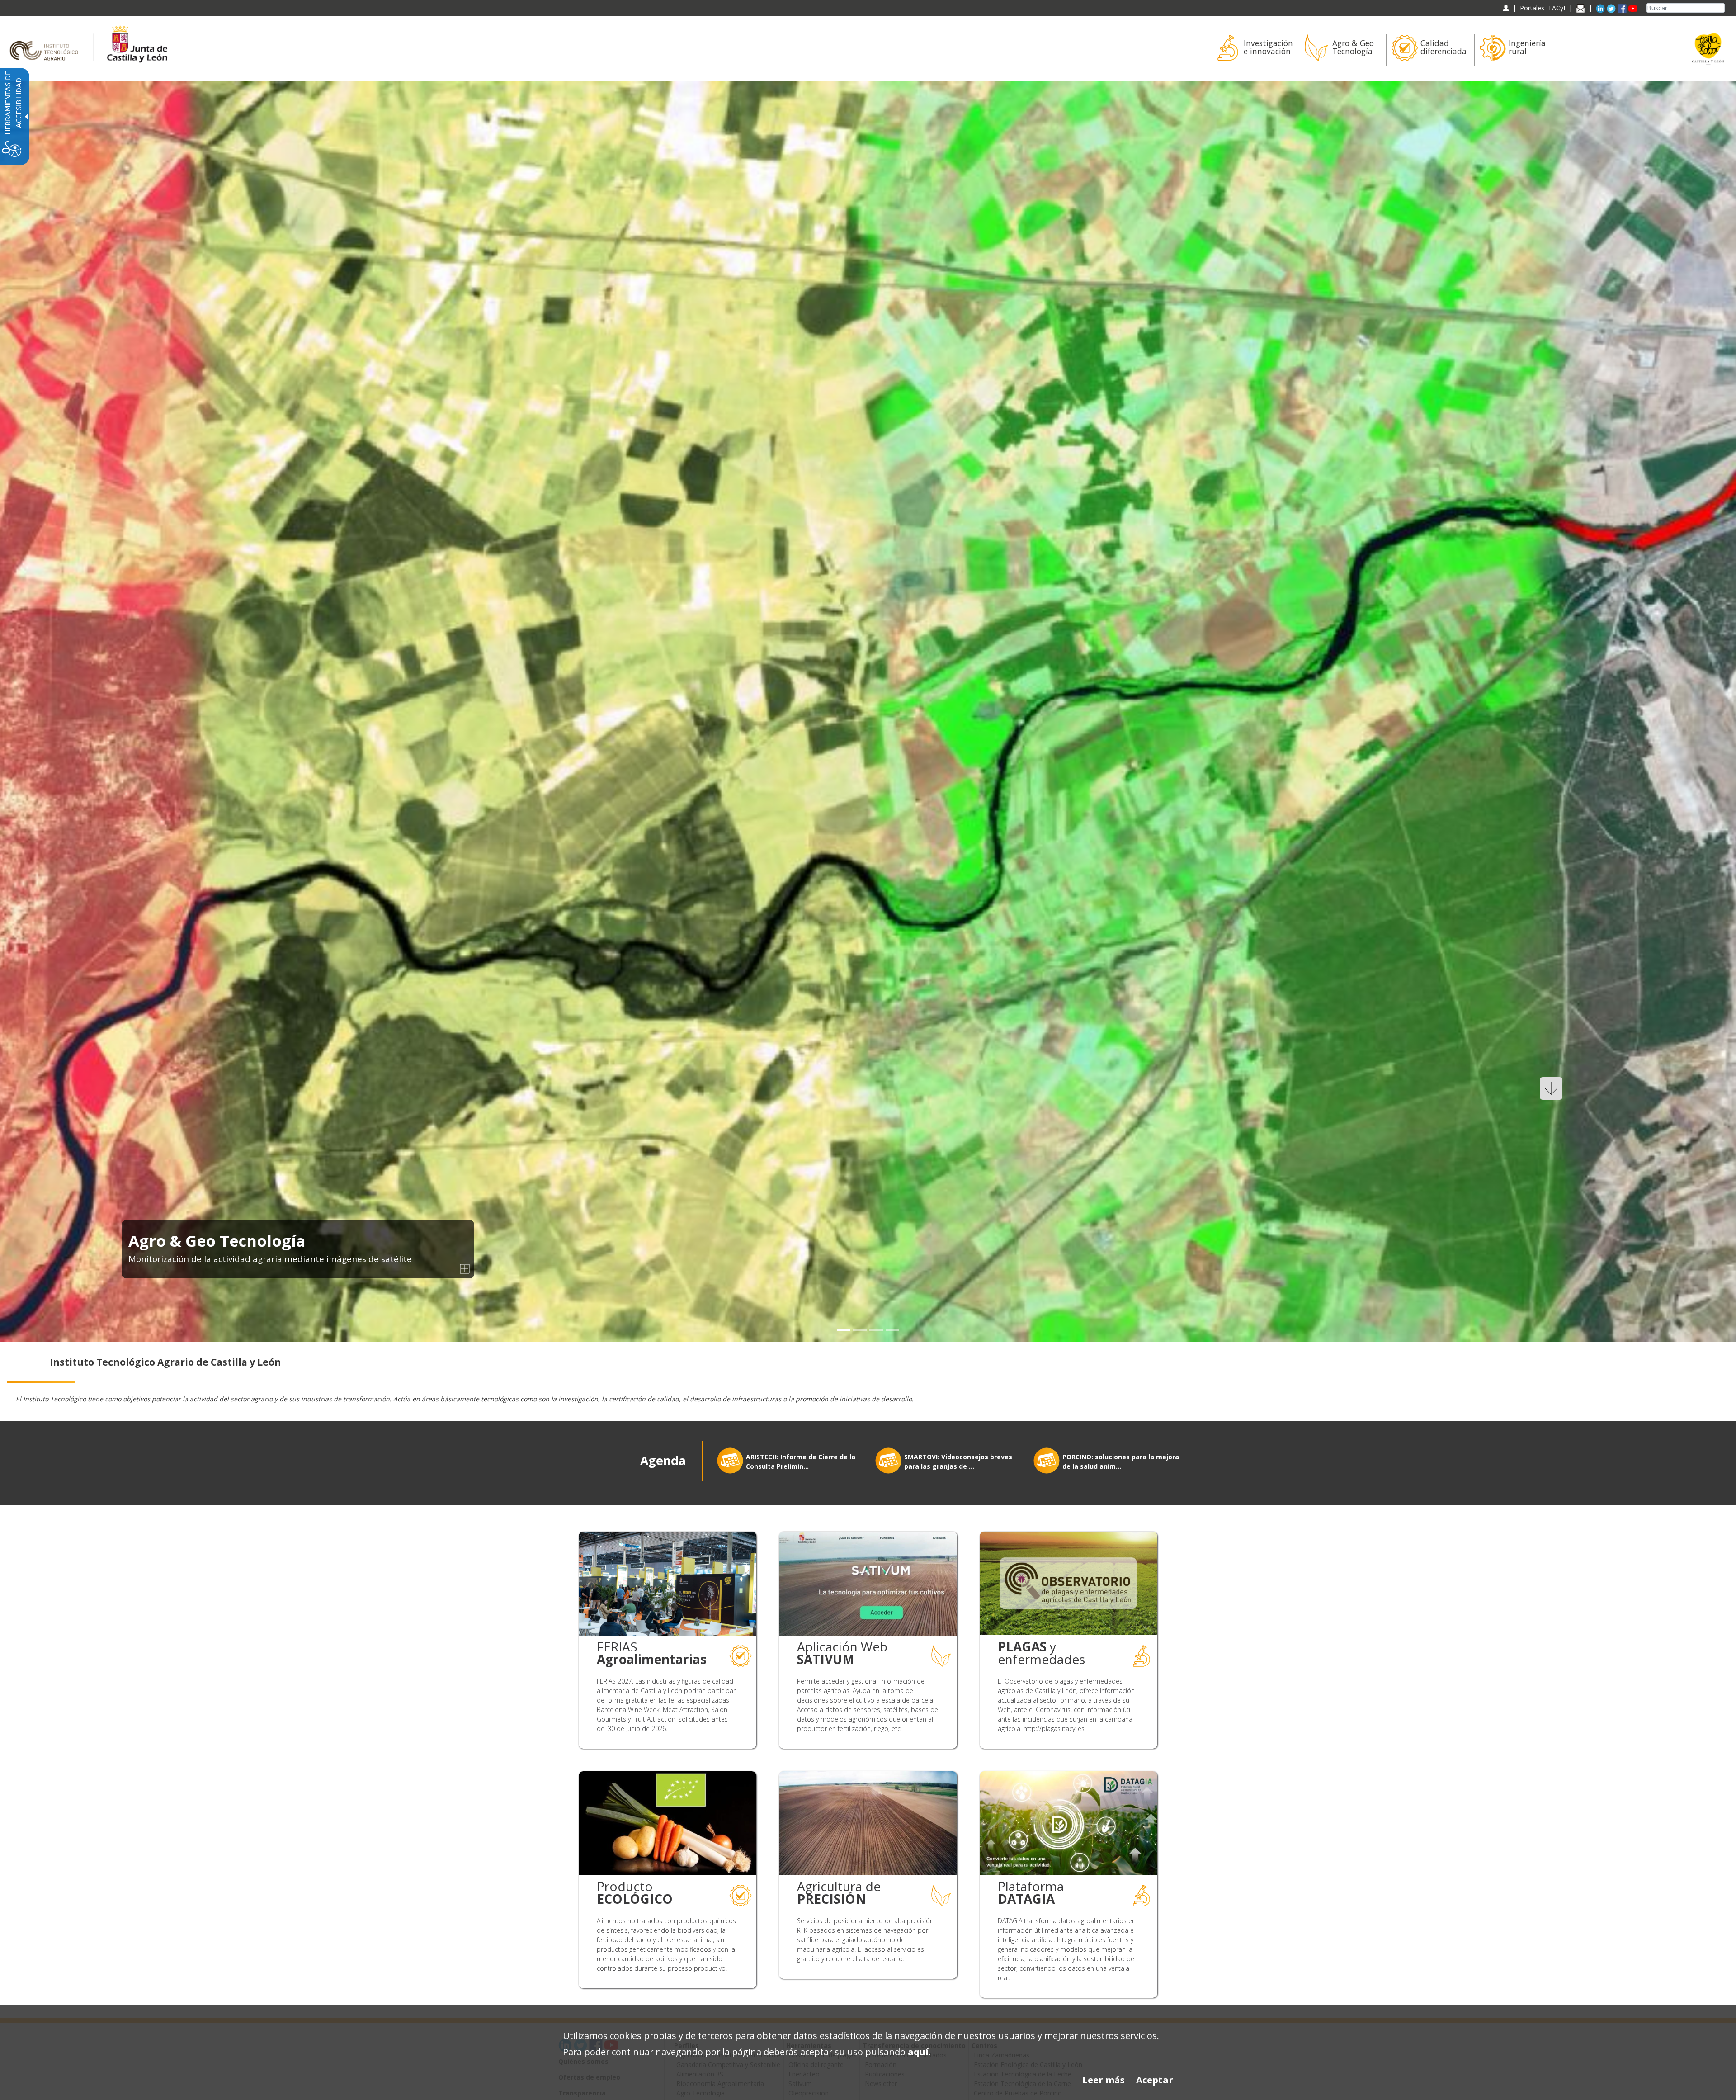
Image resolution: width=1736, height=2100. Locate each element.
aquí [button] (918, 2052)
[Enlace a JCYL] (137, 43)
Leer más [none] (1104, 2080)
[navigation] (1543, 8)
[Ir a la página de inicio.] (47, 43)
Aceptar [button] (1155, 2080)
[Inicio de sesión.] (1506, 8)
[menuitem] (1254, 50)
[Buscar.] (1721, 8)
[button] (28, 712)
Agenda (663, 1461)
